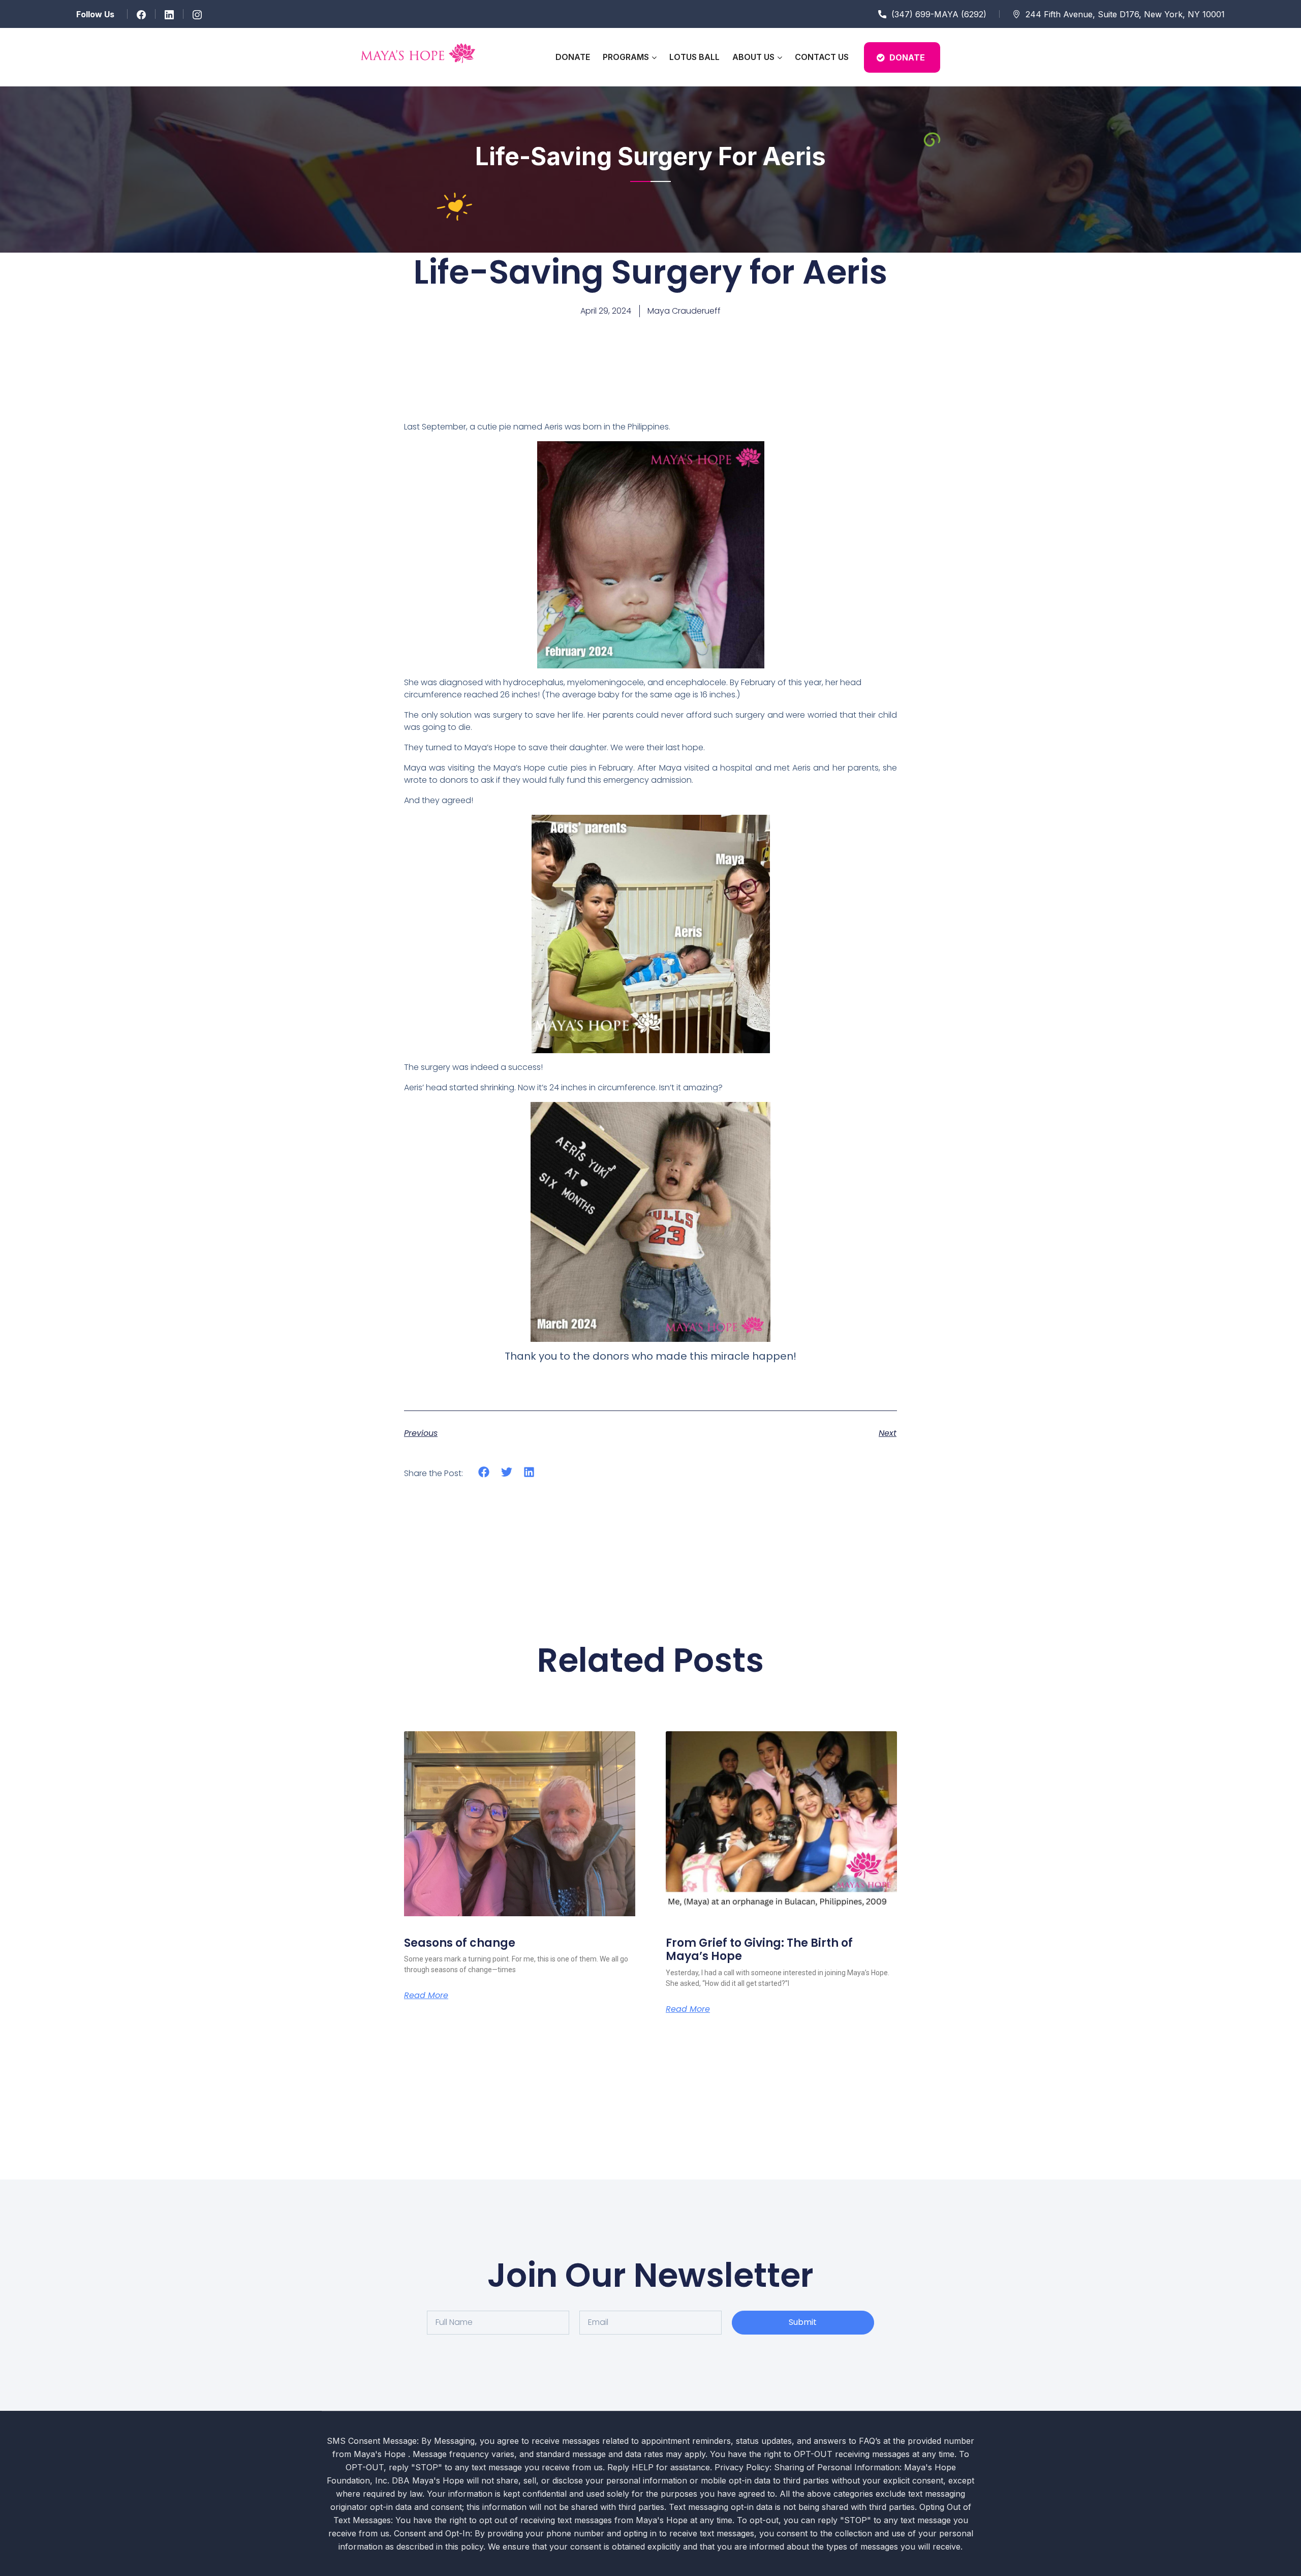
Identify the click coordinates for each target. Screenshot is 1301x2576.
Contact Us (822, 57)
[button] (484, 1472)
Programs (626, 57)
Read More (426, 1996)
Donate (573, 57)
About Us (753, 57)
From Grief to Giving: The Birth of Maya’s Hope (759, 1950)
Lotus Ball (694, 57)
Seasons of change (460, 1943)
